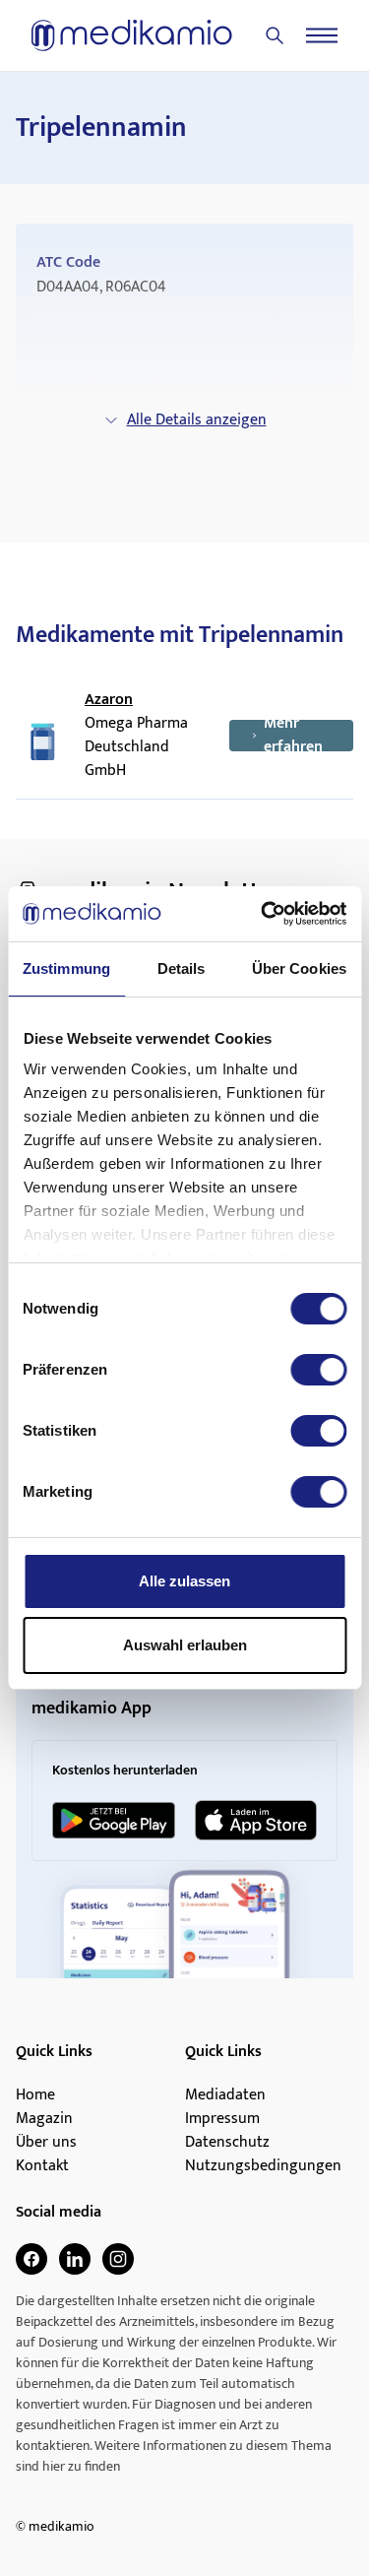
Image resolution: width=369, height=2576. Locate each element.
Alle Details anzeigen (197, 420)
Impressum (222, 2119)
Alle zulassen (184, 1581)
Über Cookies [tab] (299, 968)
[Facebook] (31, 2259)
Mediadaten (225, 2095)
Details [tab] (182, 968)
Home (35, 2095)
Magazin (44, 2119)
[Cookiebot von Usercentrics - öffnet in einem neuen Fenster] (263, 914)
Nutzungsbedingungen (263, 2166)
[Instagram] (118, 2259)
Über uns (46, 2143)
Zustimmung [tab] (66, 968)
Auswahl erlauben (185, 1645)
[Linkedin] (75, 2259)
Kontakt (42, 2166)
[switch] (318, 1370)
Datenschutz (227, 2143)
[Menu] (322, 35)
